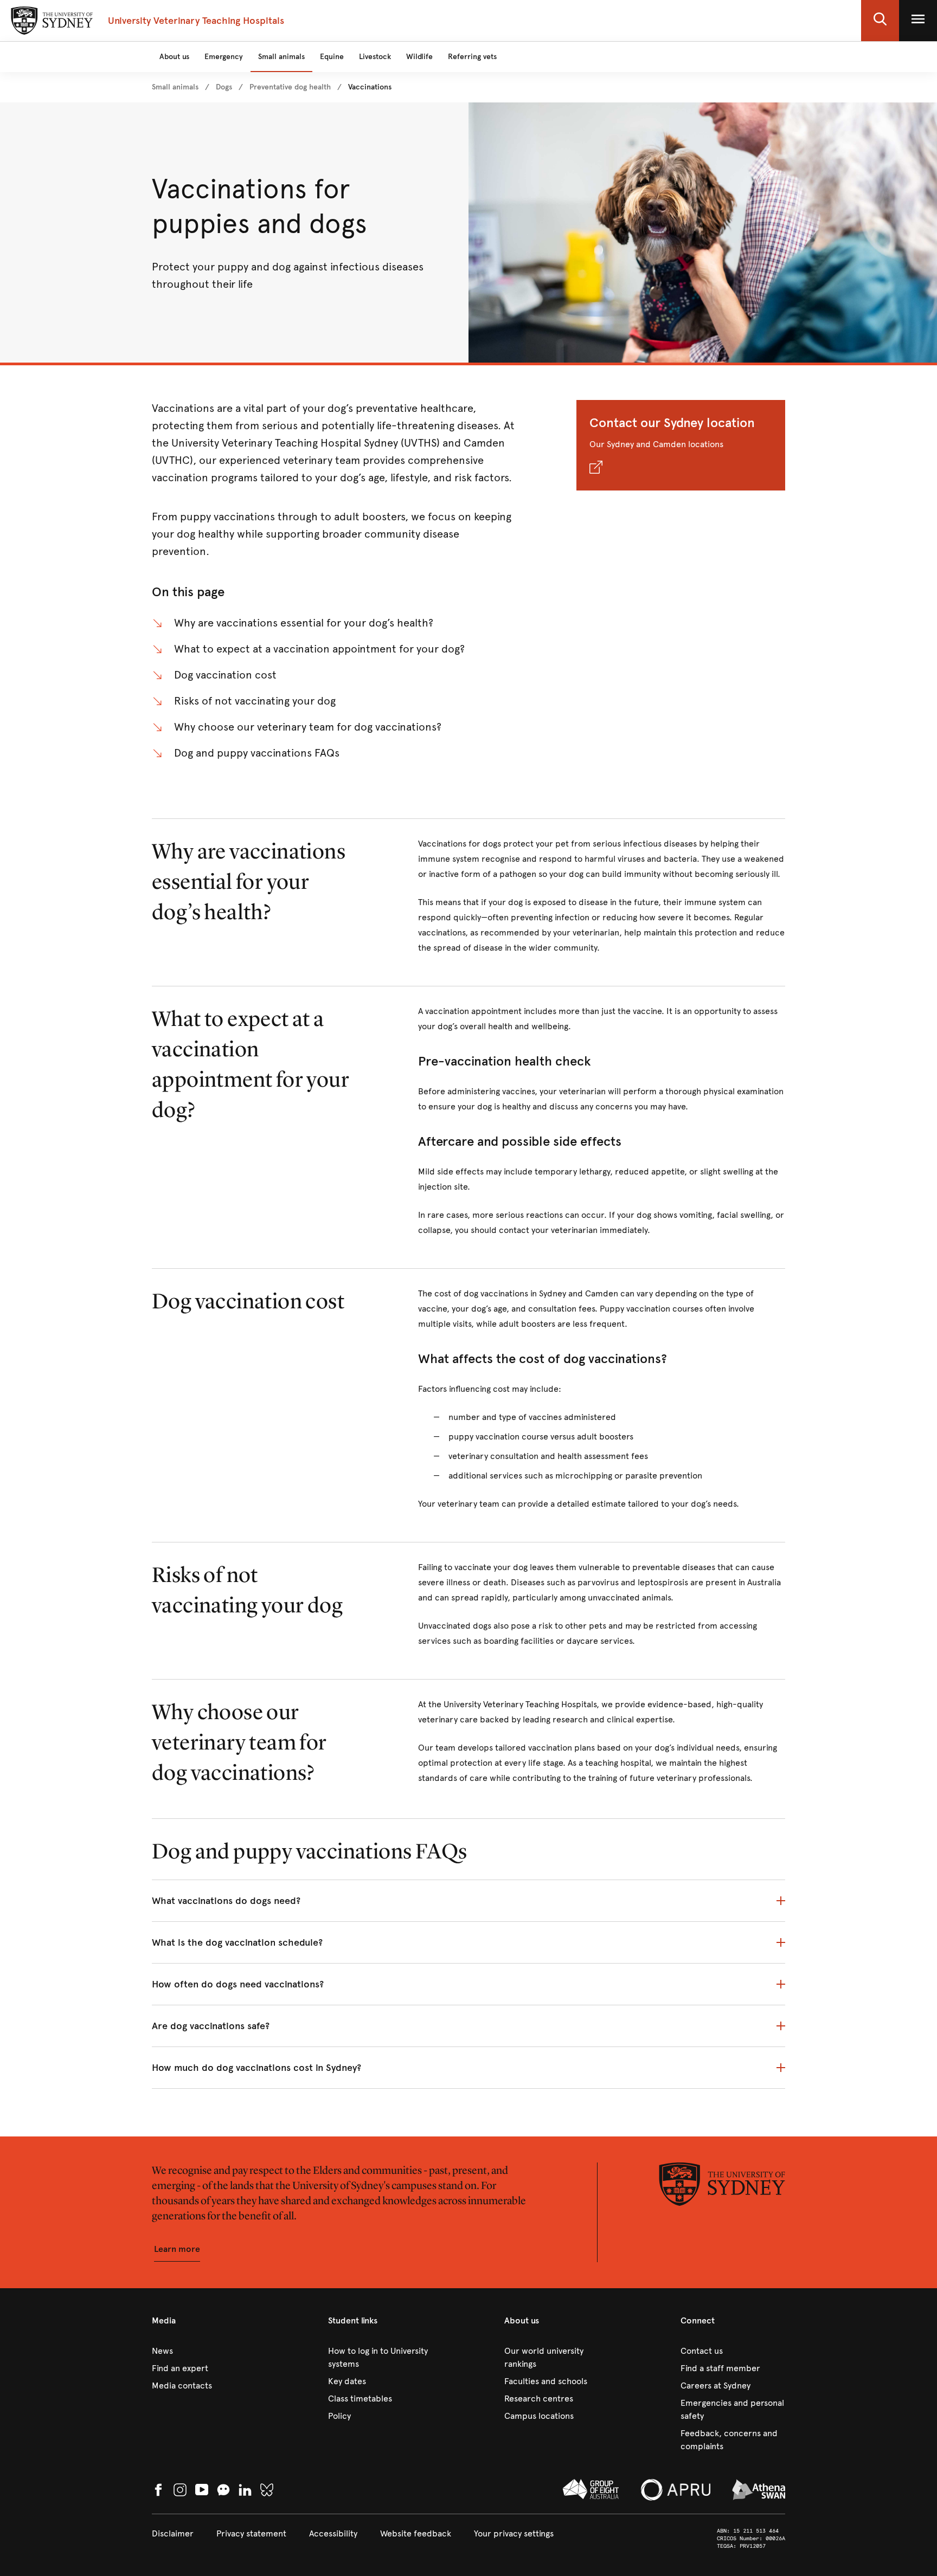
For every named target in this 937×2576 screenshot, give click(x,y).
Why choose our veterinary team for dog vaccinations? (308, 727)
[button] (880, 21)
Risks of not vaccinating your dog (255, 701)
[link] (175, 87)
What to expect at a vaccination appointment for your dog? (319, 649)
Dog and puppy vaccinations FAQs (257, 753)
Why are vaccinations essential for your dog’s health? (304, 623)
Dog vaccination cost (225, 675)
